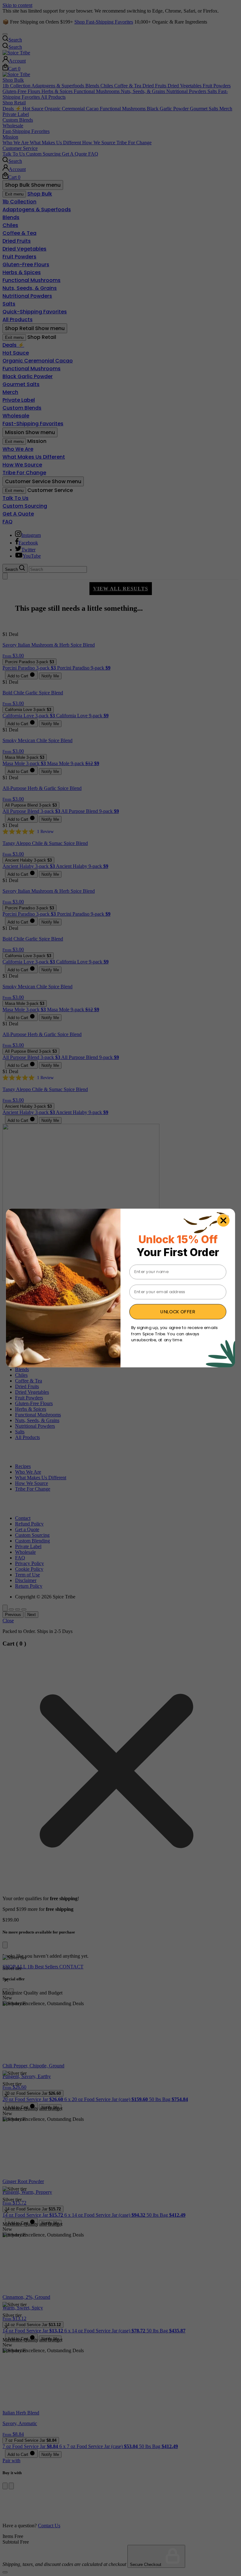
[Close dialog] (223, 1220)
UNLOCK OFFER (178, 1312)
